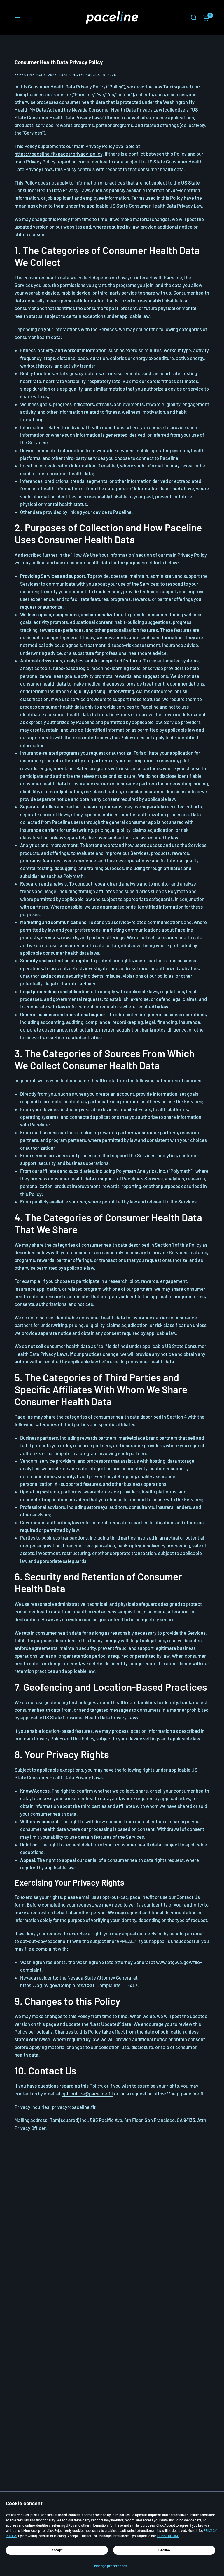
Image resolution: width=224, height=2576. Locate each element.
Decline (164, 2550)
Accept (57, 2550)
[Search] (194, 18)
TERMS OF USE (168, 2536)
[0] (204, 18)
